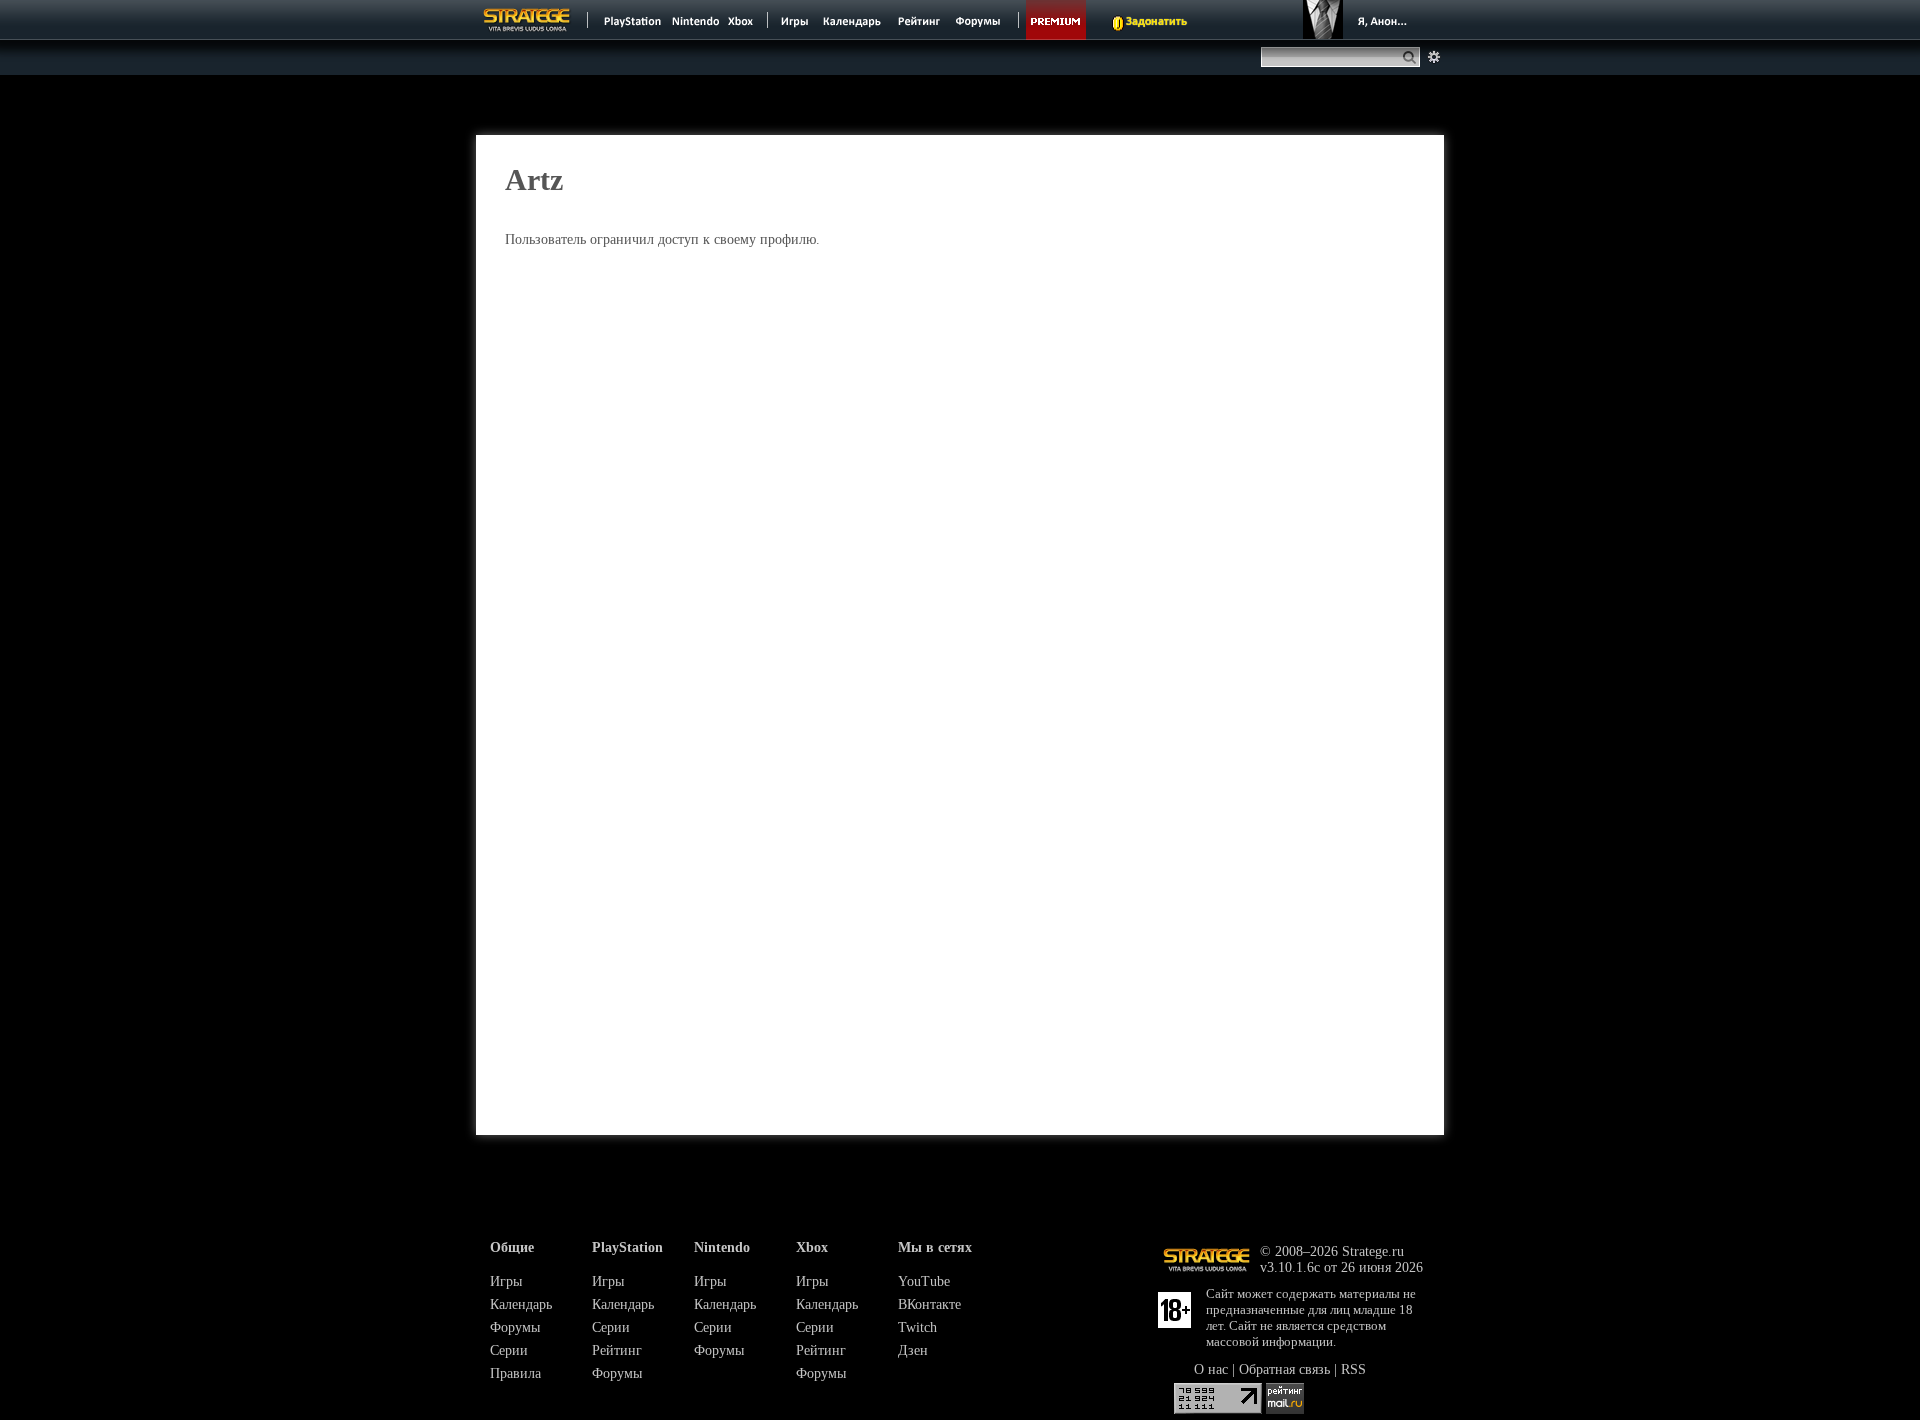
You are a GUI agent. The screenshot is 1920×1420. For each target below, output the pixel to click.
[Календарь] (852, 20)
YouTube (924, 1281)
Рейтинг (617, 1350)
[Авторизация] (1358, 20)
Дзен (913, 1350)
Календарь (521, 1304)
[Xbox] (742, 20)
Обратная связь (1284, 1369)
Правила (515, 1373)
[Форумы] (979, 20)
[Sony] (631, 20)
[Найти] (1413, 57)
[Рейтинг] (918, 20)
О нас (1211, 1369)
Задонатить (1156, 22)
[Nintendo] (696, 20)
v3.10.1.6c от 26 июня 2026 (1341, 1267)
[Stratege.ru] (527, 20)
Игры (506, 1281)
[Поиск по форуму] (1434, 57)
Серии (509, 1350)
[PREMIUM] (1056, 20)
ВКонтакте (929, 1304)
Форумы (515, 1327)
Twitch (917, 1327)
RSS (1353, 1369)
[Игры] (795, 20)
